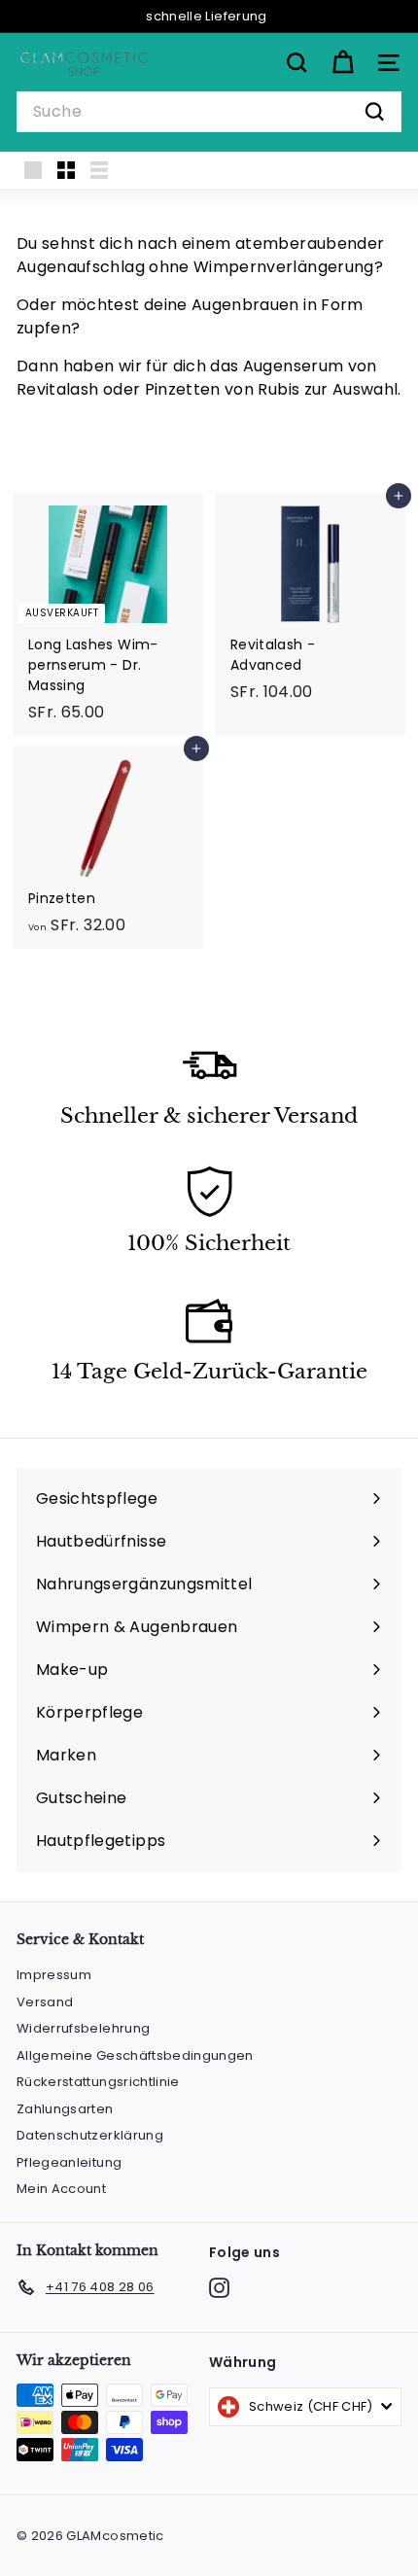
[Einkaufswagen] (343, 63)
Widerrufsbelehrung (83, 2028)
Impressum (54, 1975)
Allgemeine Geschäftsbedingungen (135, 2055)
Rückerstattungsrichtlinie (98, 2082)
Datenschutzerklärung (90, 2135)
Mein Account (61, 2189)
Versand (45, 2002)
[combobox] (209, 112)
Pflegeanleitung (69, 2162)
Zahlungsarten (65, 2109)
